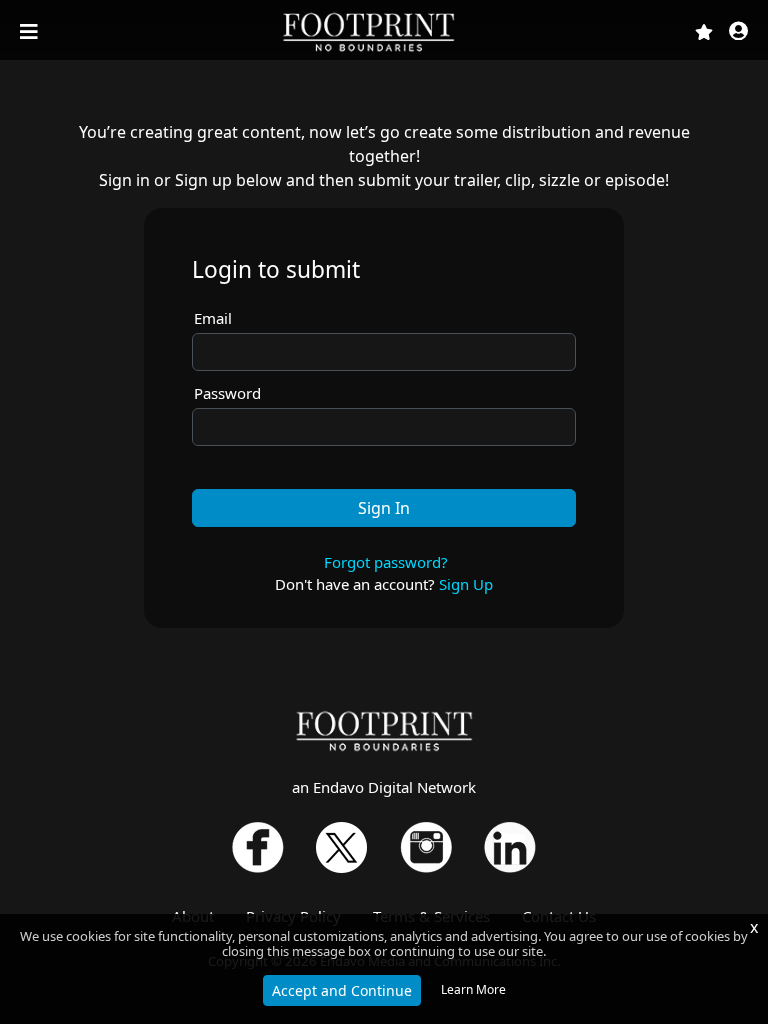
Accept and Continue (342, 990)
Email (213, 318)
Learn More (473, 989)
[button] (738, 32)
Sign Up (466, 584)
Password (227, 393)
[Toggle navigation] (31, 32)
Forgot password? (386, 562)
